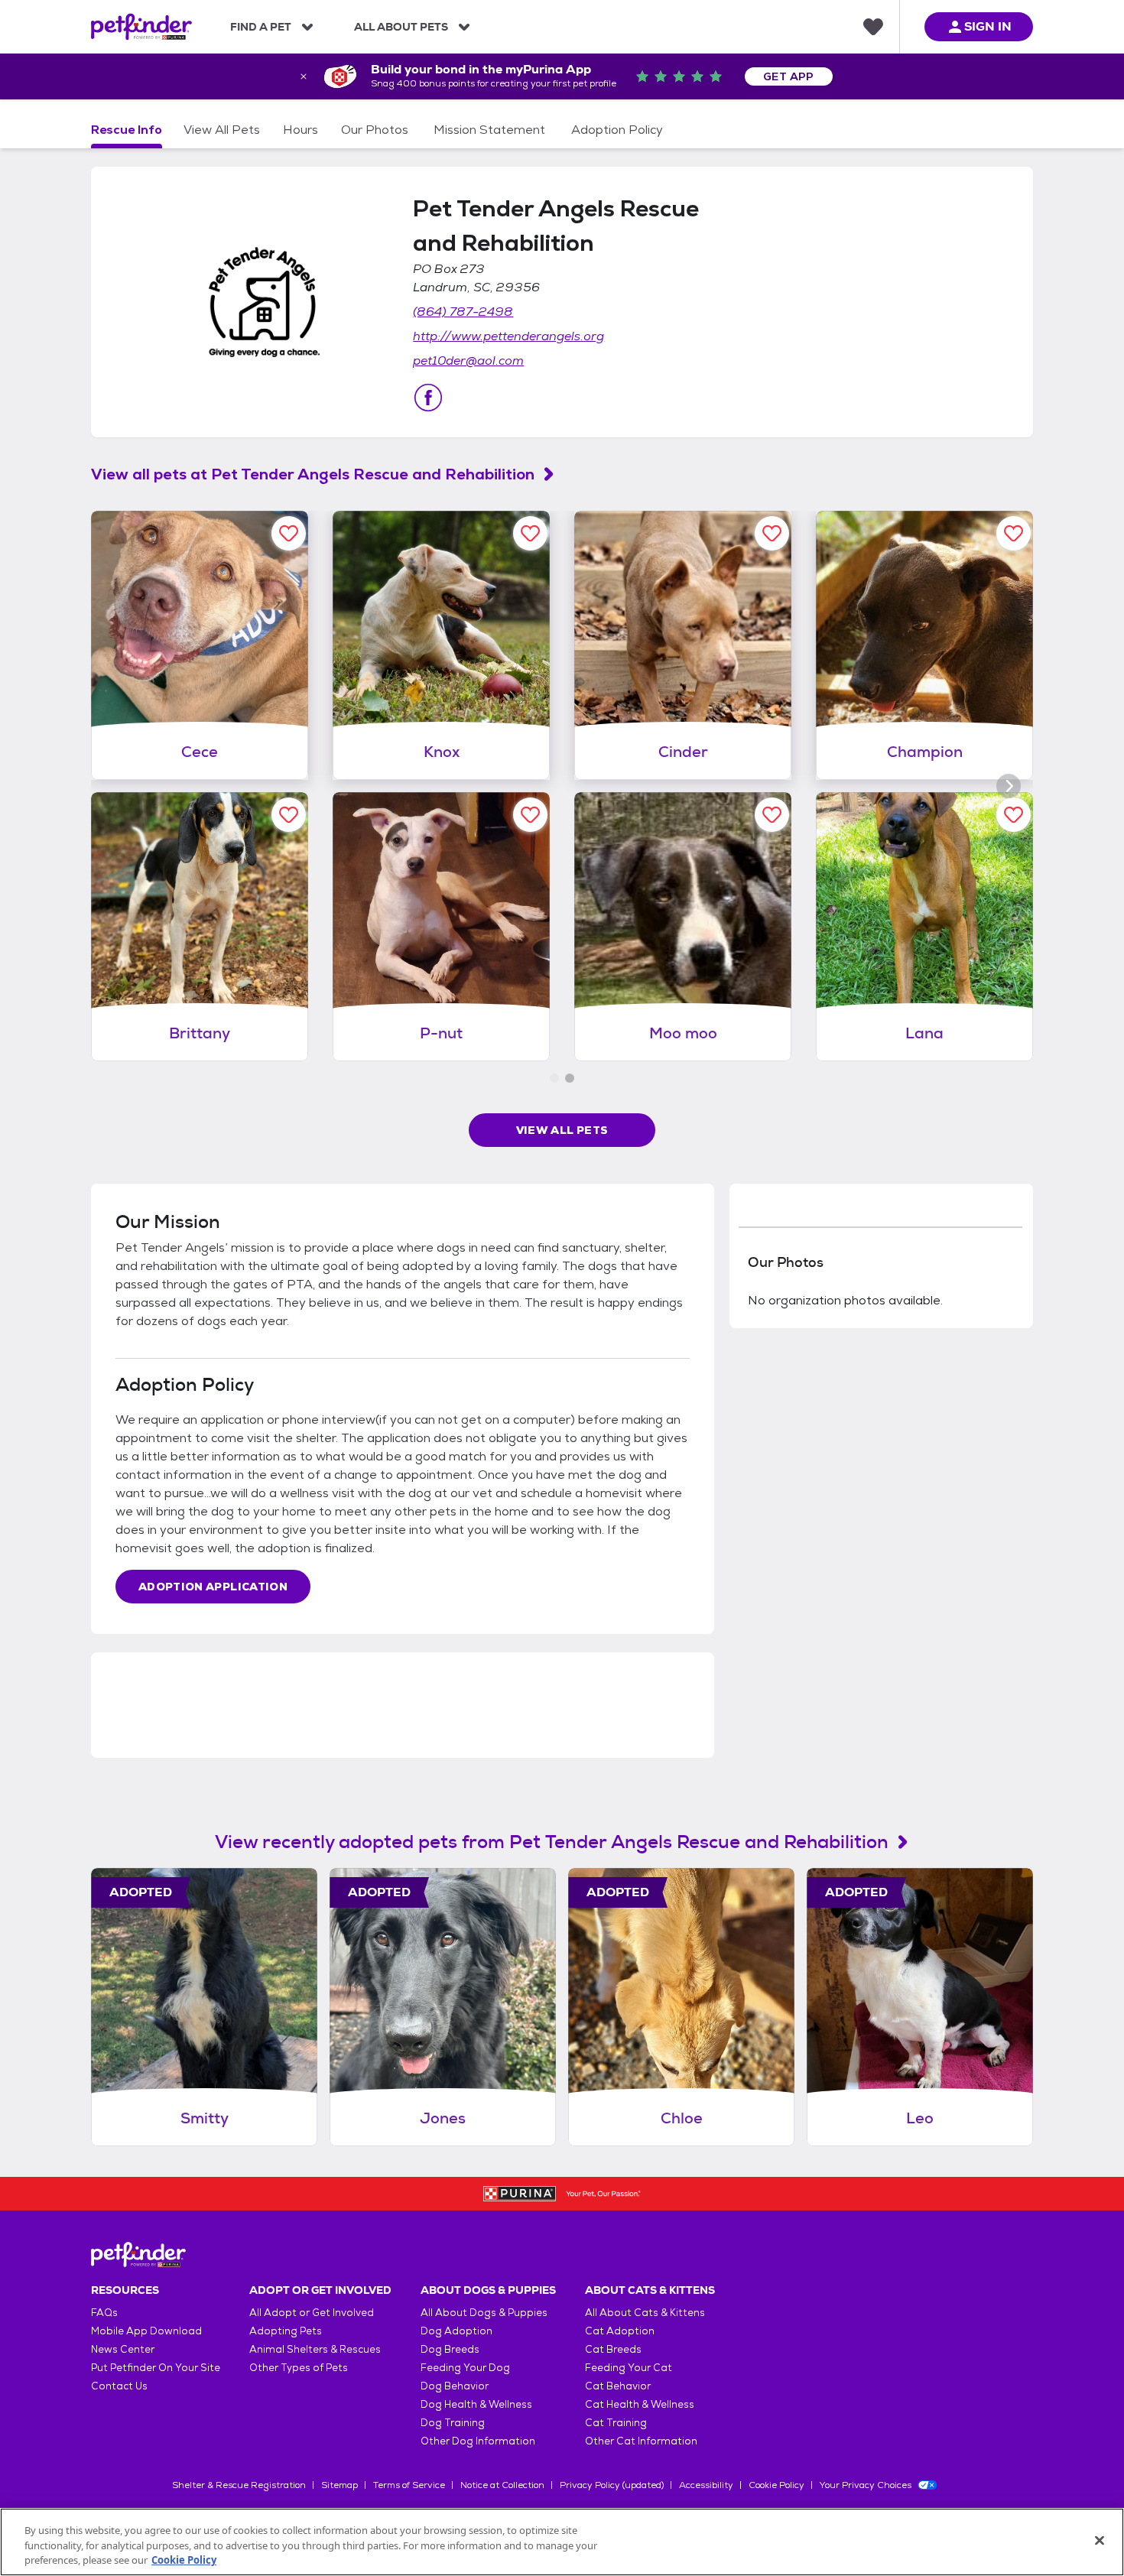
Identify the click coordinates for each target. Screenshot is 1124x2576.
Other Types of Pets (299, 2368)
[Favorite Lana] (1014, 815)
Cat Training (616, 2423)
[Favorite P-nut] (530, 815)
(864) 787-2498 (463, 312)
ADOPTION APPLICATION (213, 1587)
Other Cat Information (641, 2441)
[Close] (1100, 2540)
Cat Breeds (613, 2349)
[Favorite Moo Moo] (772, 815)
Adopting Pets (286, 2331)
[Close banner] (304, 76)
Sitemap (339, 2485)
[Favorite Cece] (289, 533)
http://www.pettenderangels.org (508, 336)
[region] (562, 2542)
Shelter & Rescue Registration (239, 2485)
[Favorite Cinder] (772, 533)
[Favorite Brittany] (289, 815)
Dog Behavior (455, 2386)
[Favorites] (873, 27)
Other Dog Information (478, 2441)
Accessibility (706, 2485)
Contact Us (119, 2386)
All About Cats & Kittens (645, 2313)
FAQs (104, 2313)
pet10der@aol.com (468, 361)
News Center (123, 2349)
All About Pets (401, 27)
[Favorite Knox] (530, 533)
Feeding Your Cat (629, 2368)
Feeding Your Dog (465, 2368)
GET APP (789, 76)
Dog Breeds (450, 2349)
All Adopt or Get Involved (312, 2313)
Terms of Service (409, 2485)
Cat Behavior (618, 2386)
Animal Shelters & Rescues (315, 2349)
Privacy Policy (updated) (612, 2485)
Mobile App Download (146, 2331)
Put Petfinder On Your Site (156, 2368)
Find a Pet (261, 27)
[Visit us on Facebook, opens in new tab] (428, 398)
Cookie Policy (776, 2485)
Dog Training (453, 2423)
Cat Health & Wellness (640, 2404)
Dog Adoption (456, 2331)
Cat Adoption (620, 2331)
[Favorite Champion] (1014, 533)
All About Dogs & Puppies (484, 2313)
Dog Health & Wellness (476, 2404)
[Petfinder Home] (141, 27)
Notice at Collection (502, 2485)
